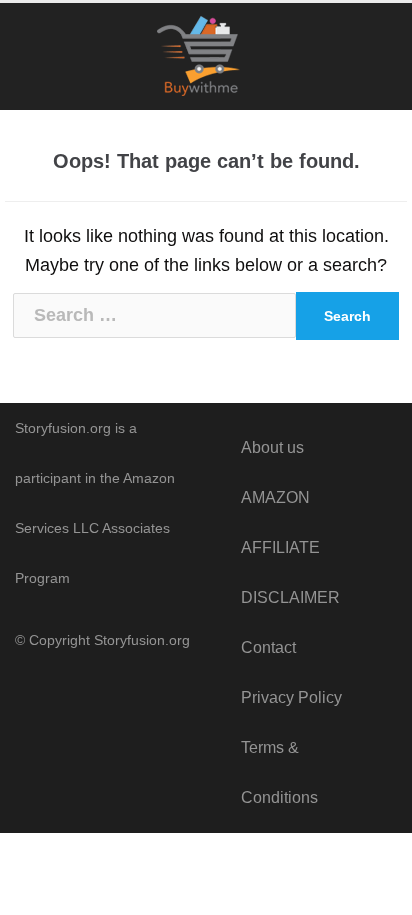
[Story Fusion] (206, 57)
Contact (268, 647)
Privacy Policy (291, 697)
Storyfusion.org (142, 640)
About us (272, 447)
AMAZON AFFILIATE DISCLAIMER (290, 547)
